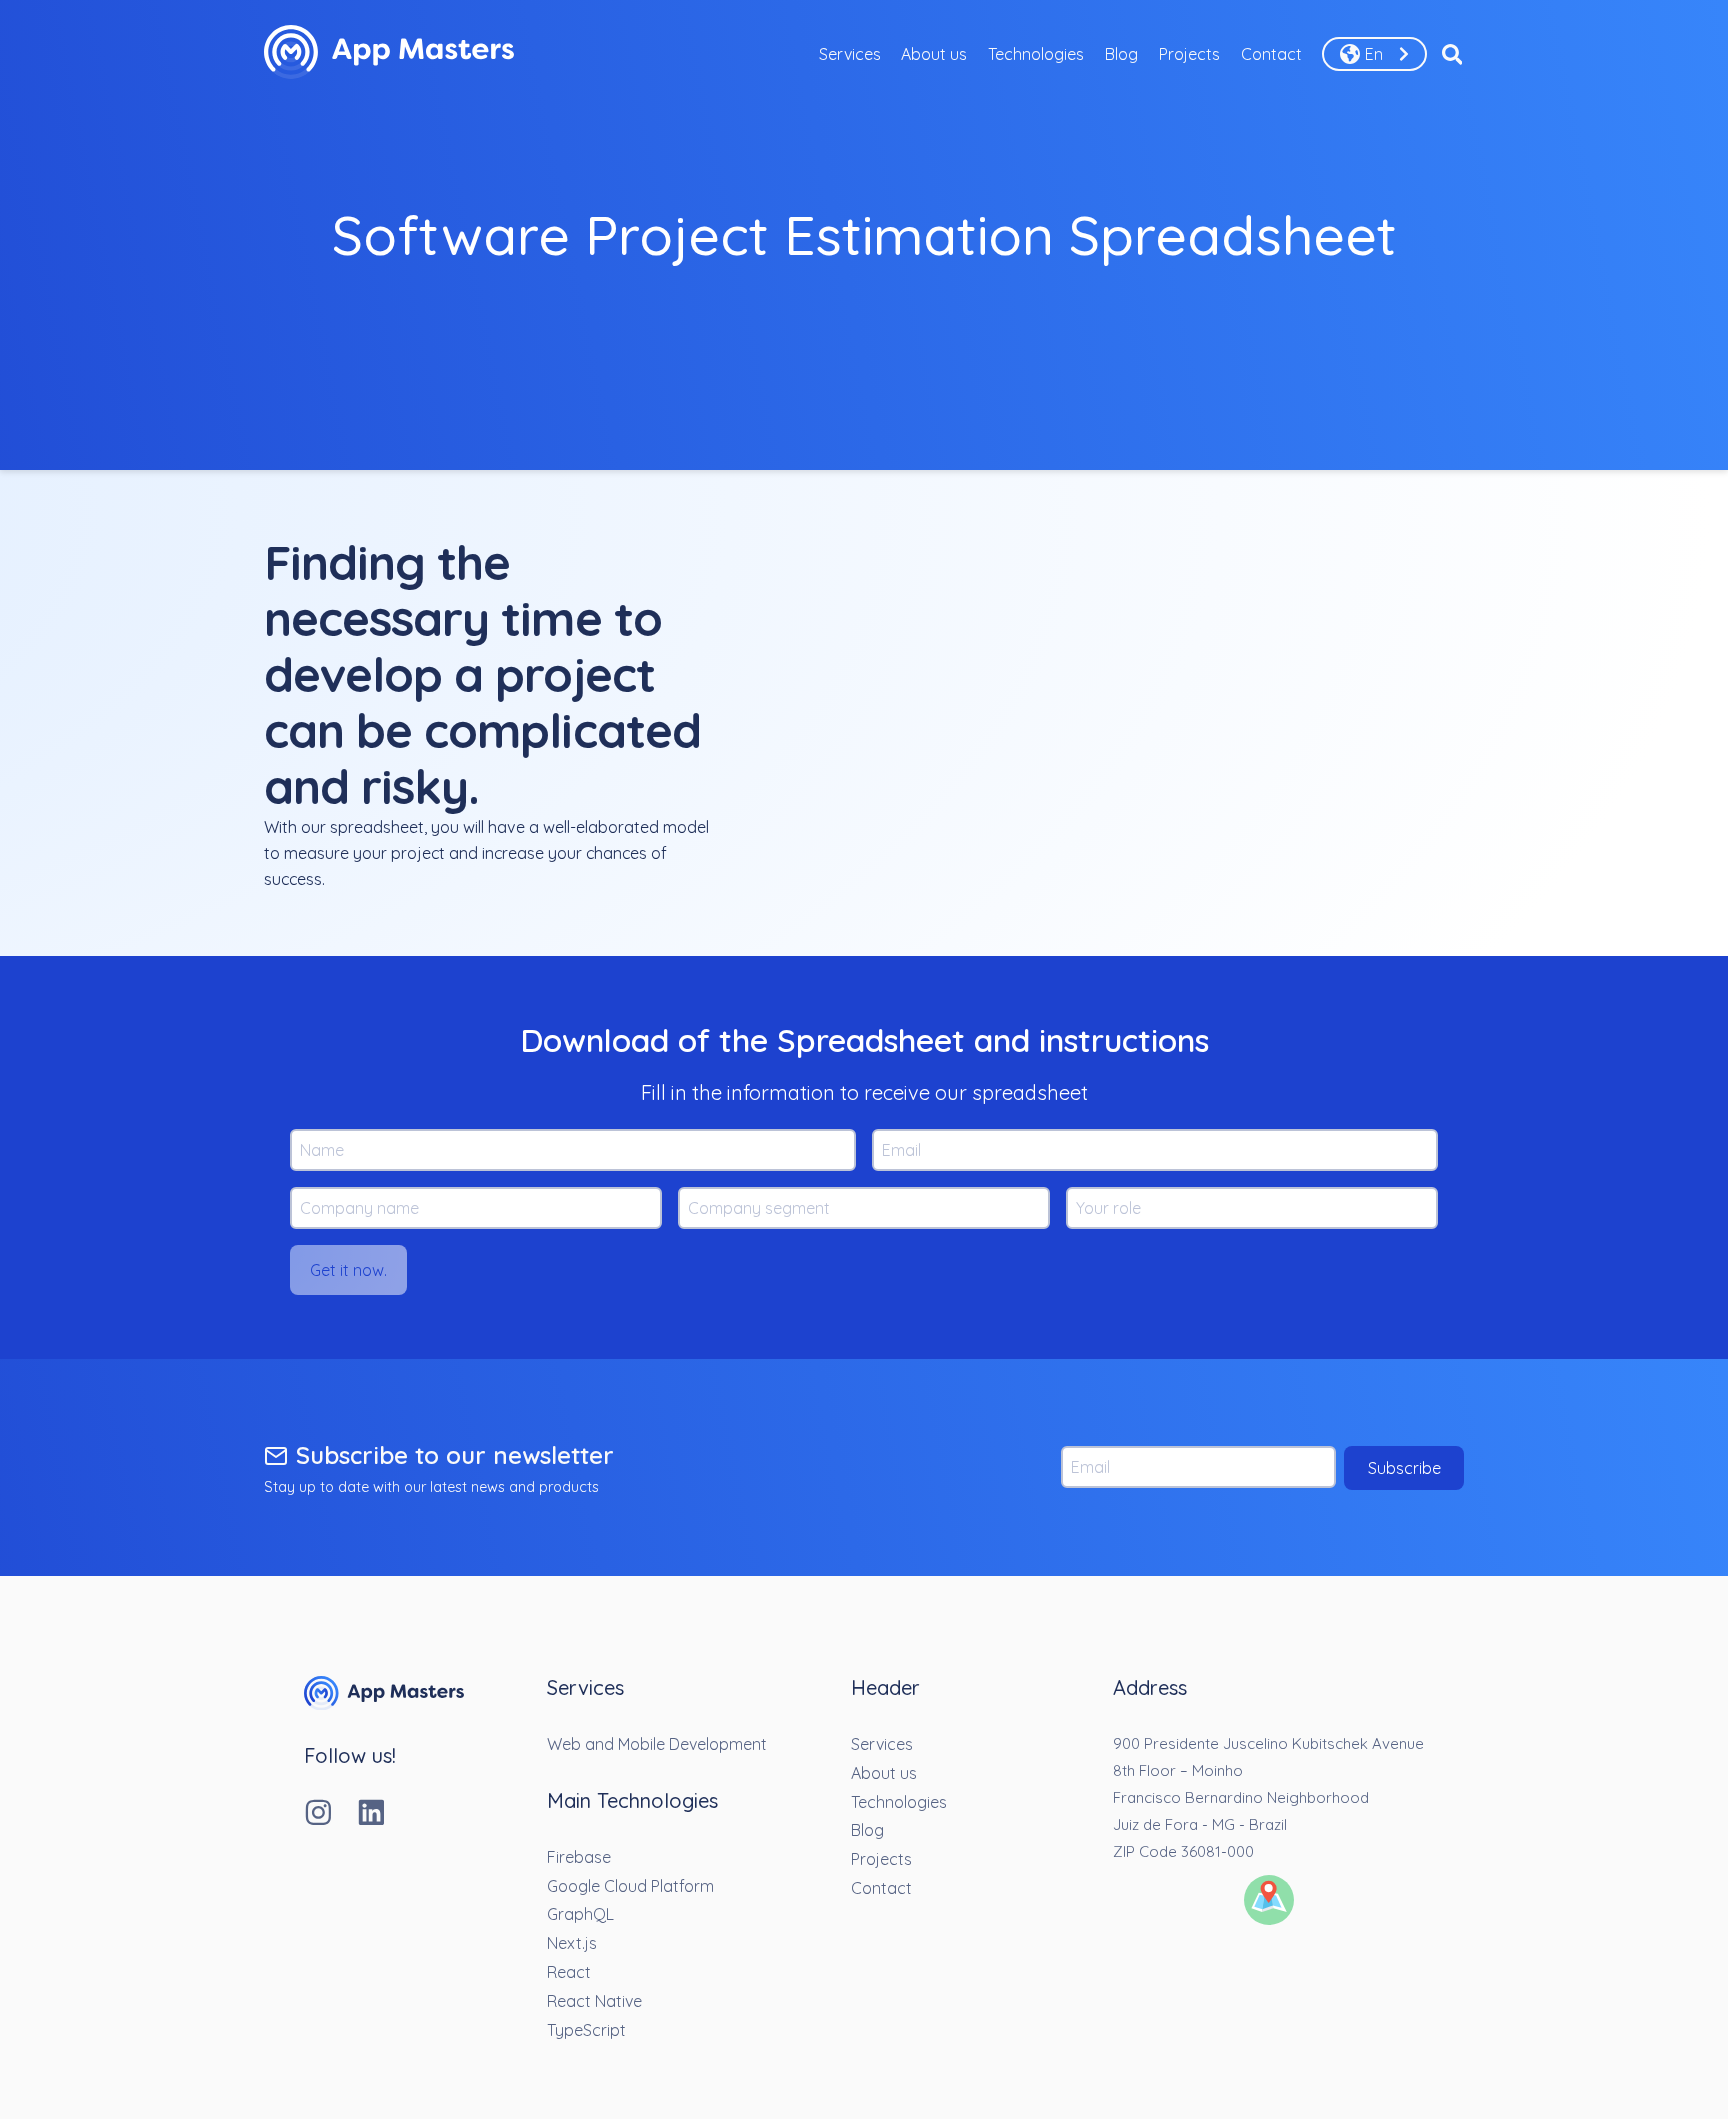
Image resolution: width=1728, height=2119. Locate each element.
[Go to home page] (384, 1704)
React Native (594, 2001)
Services (850, 54)
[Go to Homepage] (389, 54)
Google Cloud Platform (630, 1886)
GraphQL (580, 1914)
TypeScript (586, 2030)
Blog (1121, 54)
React (569, 1972)
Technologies (1036, 54)
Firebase (579, 1857)
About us (934, 54)
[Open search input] (1452, 54)
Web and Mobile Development (657, 1744)
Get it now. (348, 1270)
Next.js (572, 1943)
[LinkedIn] (383, 1814)
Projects (1189, 54)
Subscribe (1404, 1468)
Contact (1271, 54)
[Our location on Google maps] (1269, 1902)
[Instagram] (330, 1814)
